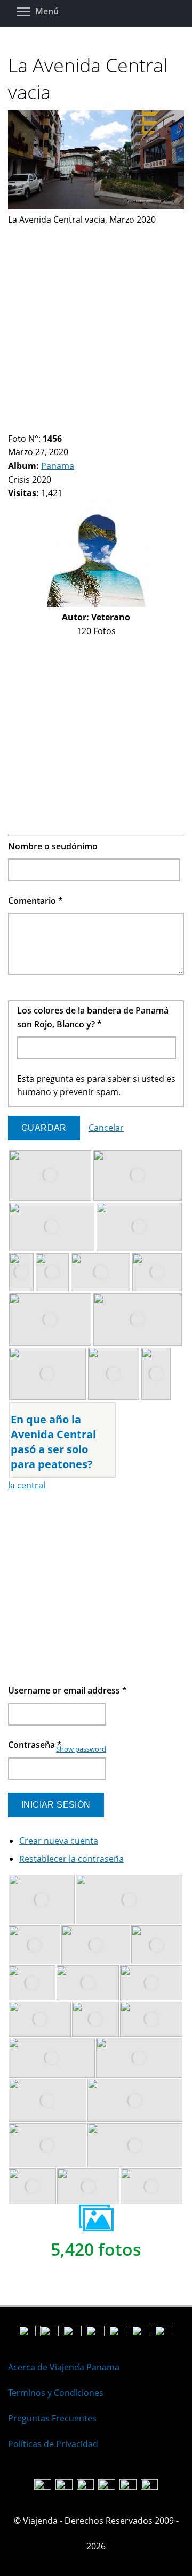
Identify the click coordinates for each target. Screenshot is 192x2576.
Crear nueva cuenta (59, 1841)
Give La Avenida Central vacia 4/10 (40, 426)
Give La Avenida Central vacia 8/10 (76, 426)
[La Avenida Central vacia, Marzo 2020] (96, 206)
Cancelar (106, 1128)
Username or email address (67, 1690)
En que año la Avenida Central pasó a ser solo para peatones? (53, 1442)
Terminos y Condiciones (56, 2393)
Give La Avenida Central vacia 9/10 (85, 426)
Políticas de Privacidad (53, 2444)
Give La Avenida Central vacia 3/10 (31, 426)
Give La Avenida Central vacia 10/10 (94, 426)
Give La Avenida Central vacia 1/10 (13, 426)
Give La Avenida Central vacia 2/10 (22, 426)
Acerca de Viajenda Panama (64, 2367)
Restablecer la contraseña (71, 1859)
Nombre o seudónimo (53, 846)
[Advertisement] (96, 323)
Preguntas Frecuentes (52, 2418)
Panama (58, 466)
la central (27, 1485)
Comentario (35, 901)
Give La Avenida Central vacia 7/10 (67, 426)
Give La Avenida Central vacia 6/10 (58, 426)
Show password (81, 1749)
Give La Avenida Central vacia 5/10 (49, 426)
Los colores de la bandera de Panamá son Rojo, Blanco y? (93, 1017)
